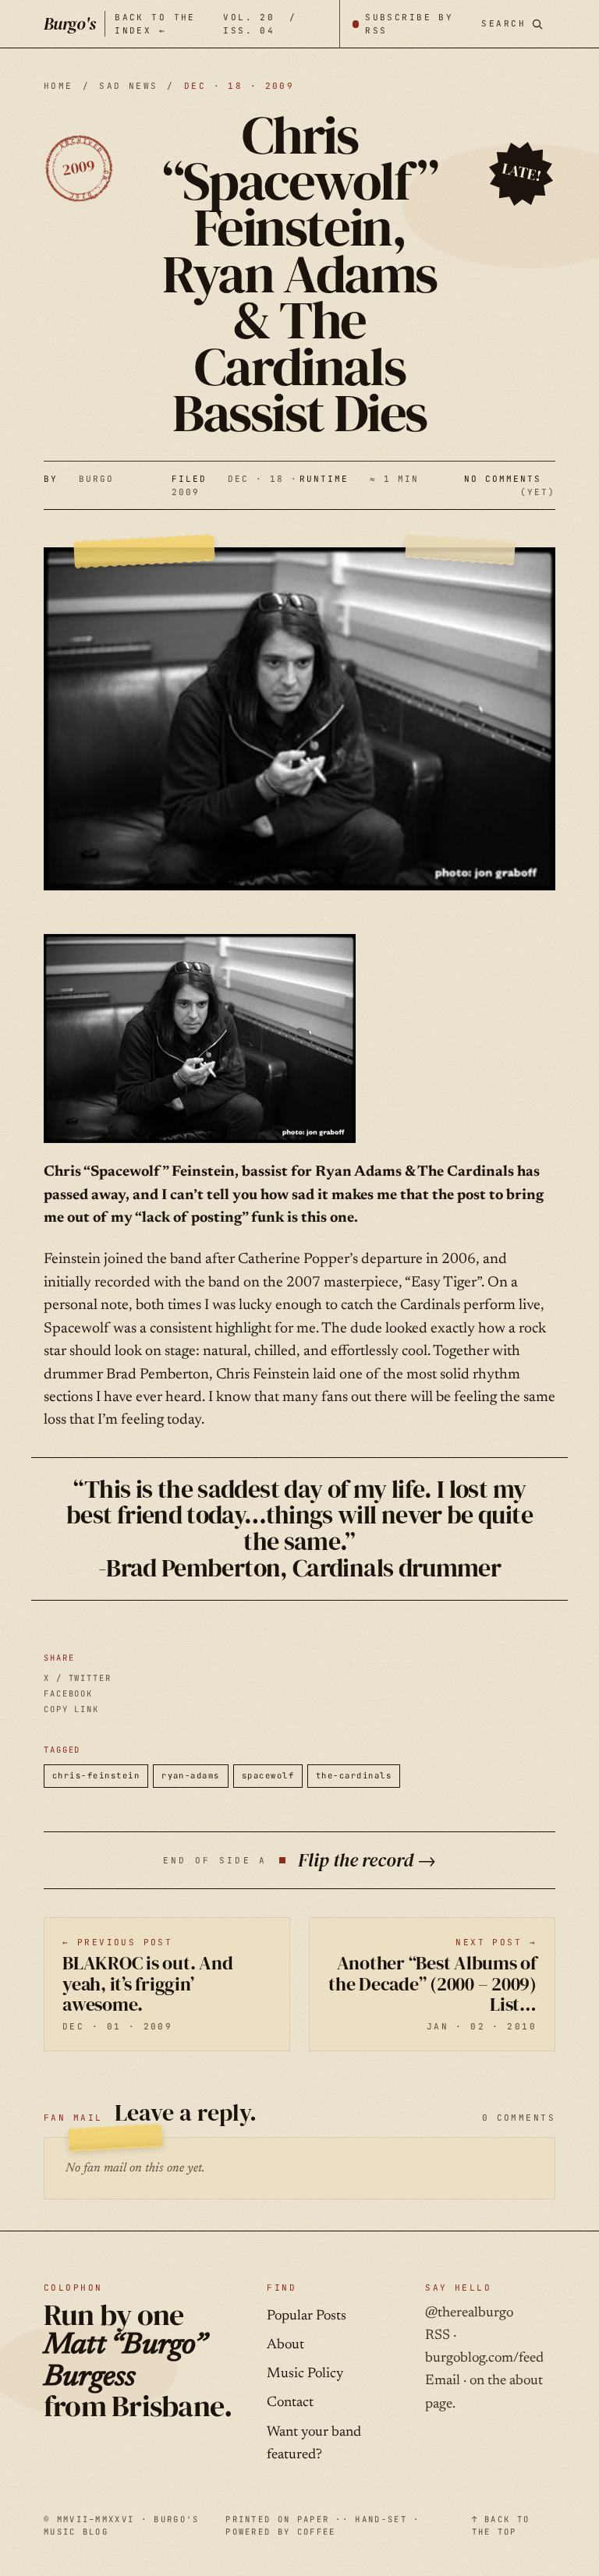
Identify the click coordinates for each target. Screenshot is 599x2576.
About (285, 2345)
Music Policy (305, 2374)
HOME (58, 86)
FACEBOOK (68, 1693)
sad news (128, 86)
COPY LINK (71, 1709)
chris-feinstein (96, 1775)
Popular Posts (307, 2316)
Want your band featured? (314, 2444)
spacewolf (268, 1775)
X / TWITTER (78, 1678)
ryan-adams (191, 1775)
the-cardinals (354, 1775)
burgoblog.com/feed (484, 2358)
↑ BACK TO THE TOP (501, 2525)
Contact (290, 2403)
